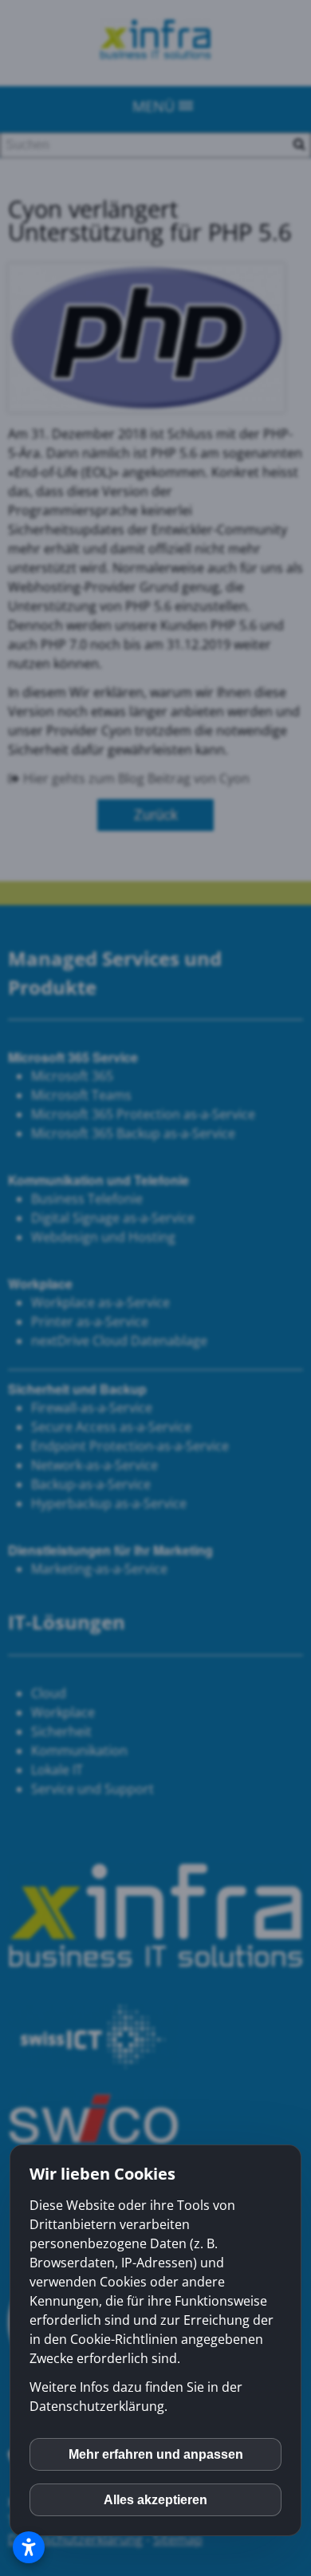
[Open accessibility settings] (29, 2547)
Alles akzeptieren (155, 2500)
